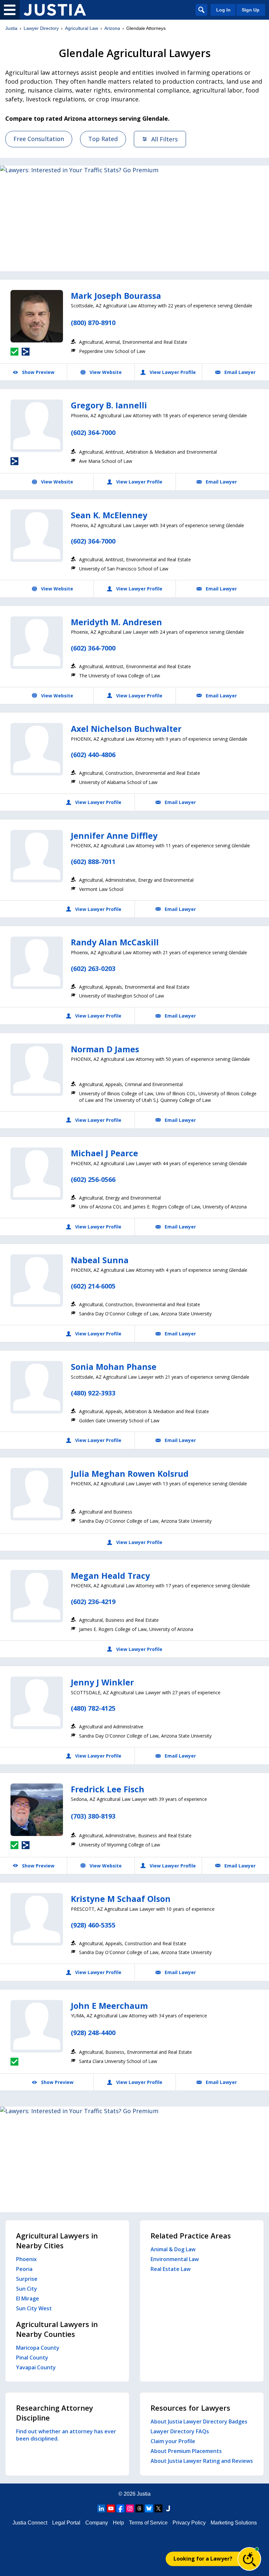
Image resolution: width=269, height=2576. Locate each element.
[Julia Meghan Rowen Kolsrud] (37, 1494)
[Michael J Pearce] (37, 1174)
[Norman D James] (37, 1070)
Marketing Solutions (234, 2523)
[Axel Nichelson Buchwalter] (37, 749)
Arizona (112, 28)
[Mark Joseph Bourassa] (37, 316)
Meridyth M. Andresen (116, 622)
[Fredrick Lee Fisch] (37, 1810)
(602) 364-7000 (93, 433)
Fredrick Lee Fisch (108, 1789)
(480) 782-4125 (93, 1708)
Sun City (27, 2289)
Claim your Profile (173, 2441)
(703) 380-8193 (93, 1816)
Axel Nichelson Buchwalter (126, 729)
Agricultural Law (82, 28)
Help (118, 2523)
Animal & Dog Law (173, 2249)
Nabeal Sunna (100, 1260)
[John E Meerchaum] (37, 2026)
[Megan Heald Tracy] (37, 1596)
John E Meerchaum (109, 2006)
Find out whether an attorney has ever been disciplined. (66, 2435)
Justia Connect (30, 2523)
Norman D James (105, 1049)
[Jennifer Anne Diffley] (37, 856)
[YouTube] (111, 2508)
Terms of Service (148, 2523)
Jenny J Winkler (102, 1682)
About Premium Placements (186, 2451)
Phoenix (26, 2259)
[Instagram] (130, 2508)
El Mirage (28, 2298)
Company (97, 2523)
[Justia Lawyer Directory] (55, 10)
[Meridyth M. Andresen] (37, 643)
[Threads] (139, 2508)
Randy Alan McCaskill (115, 942)
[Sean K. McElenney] (37, 536)
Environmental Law (175, 2259)
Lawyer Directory (41, 28)
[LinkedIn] (101, 2508)
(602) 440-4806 (93, 755)
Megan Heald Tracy (110, 1576)
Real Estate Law (171, 2269)
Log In (223, 10)
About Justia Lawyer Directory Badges (199, 2421)
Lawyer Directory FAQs (180, 2431)
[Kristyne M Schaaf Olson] (37, 1919)
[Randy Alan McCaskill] (37, 963)
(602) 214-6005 (93, 1286)
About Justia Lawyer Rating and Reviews (202, 2461)
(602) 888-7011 (93, 862)
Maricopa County (38, 2348)
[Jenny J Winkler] (37, 1703)
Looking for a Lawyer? (203, 2559)
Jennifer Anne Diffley (114, 835)
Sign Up (251, 10)
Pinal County (32, 2358)
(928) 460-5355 (93, 1925)
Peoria (24, 2269)
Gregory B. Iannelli (109, 405)
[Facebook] (120, 2508)
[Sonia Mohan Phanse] (37, 1387)
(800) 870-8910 (93, 323)
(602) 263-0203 (93, 969)
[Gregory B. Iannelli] (37, 426)
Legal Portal (66, 2523)
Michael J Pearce (104, 1153)
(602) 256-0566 (93, 1179)
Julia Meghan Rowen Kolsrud (130, 1473)
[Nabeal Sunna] (37, 1281)
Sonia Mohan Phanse (114, 1367)
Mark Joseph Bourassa (116, 296)
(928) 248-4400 (93, 2033)
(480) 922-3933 (93, 1393)
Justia (11, 28)
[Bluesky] (149, 2508)
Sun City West (34, 2308)
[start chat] (249, 2559)
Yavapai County (36, 2367)
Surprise (27, 2279)
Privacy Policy (189, 2523)
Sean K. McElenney (109, 515)
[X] (158, 2508)
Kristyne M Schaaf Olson (121, 1899)
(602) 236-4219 (93, 1602)
